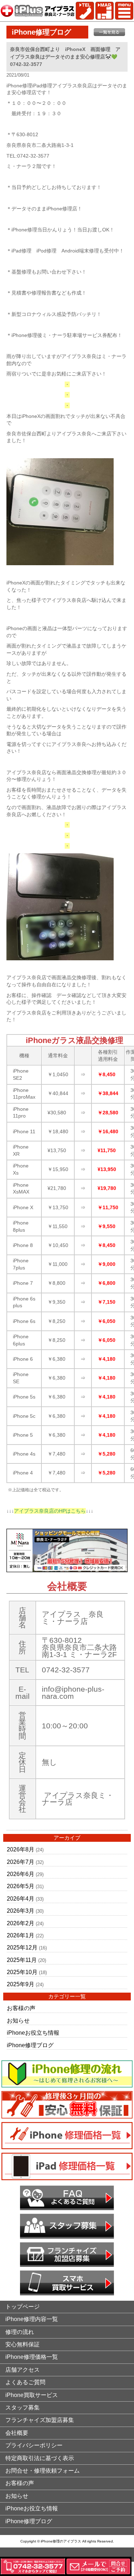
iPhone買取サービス (32, 2395)
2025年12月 (22, 1948)
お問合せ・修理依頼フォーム (43, 2471)
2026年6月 (21, 1874)
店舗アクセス (23, 2370)
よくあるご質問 (25, 2382)
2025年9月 (21, 1984)
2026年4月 (21, 1899)
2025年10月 (22, 1972)
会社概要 (17, 2433)
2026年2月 (21, 1923)
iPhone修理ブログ (30, 2045)
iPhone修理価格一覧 (32, 2357)
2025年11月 (22, 1960)
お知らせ (18, 2021)
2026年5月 (21, 1886)
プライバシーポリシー (34, 2445)
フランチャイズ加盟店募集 (40, 2420)
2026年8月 (21, 1849)
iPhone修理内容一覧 (32, 2319)
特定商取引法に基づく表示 (40, 2458)
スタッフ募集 (23, 2408)
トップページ (23, 2307)
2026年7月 (21, 1862)
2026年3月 (21, 1911)
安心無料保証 (23, 2344)
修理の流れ (20, 2332)
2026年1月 (21, 1935)
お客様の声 (21, 2008)
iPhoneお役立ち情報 (33, 2033)
